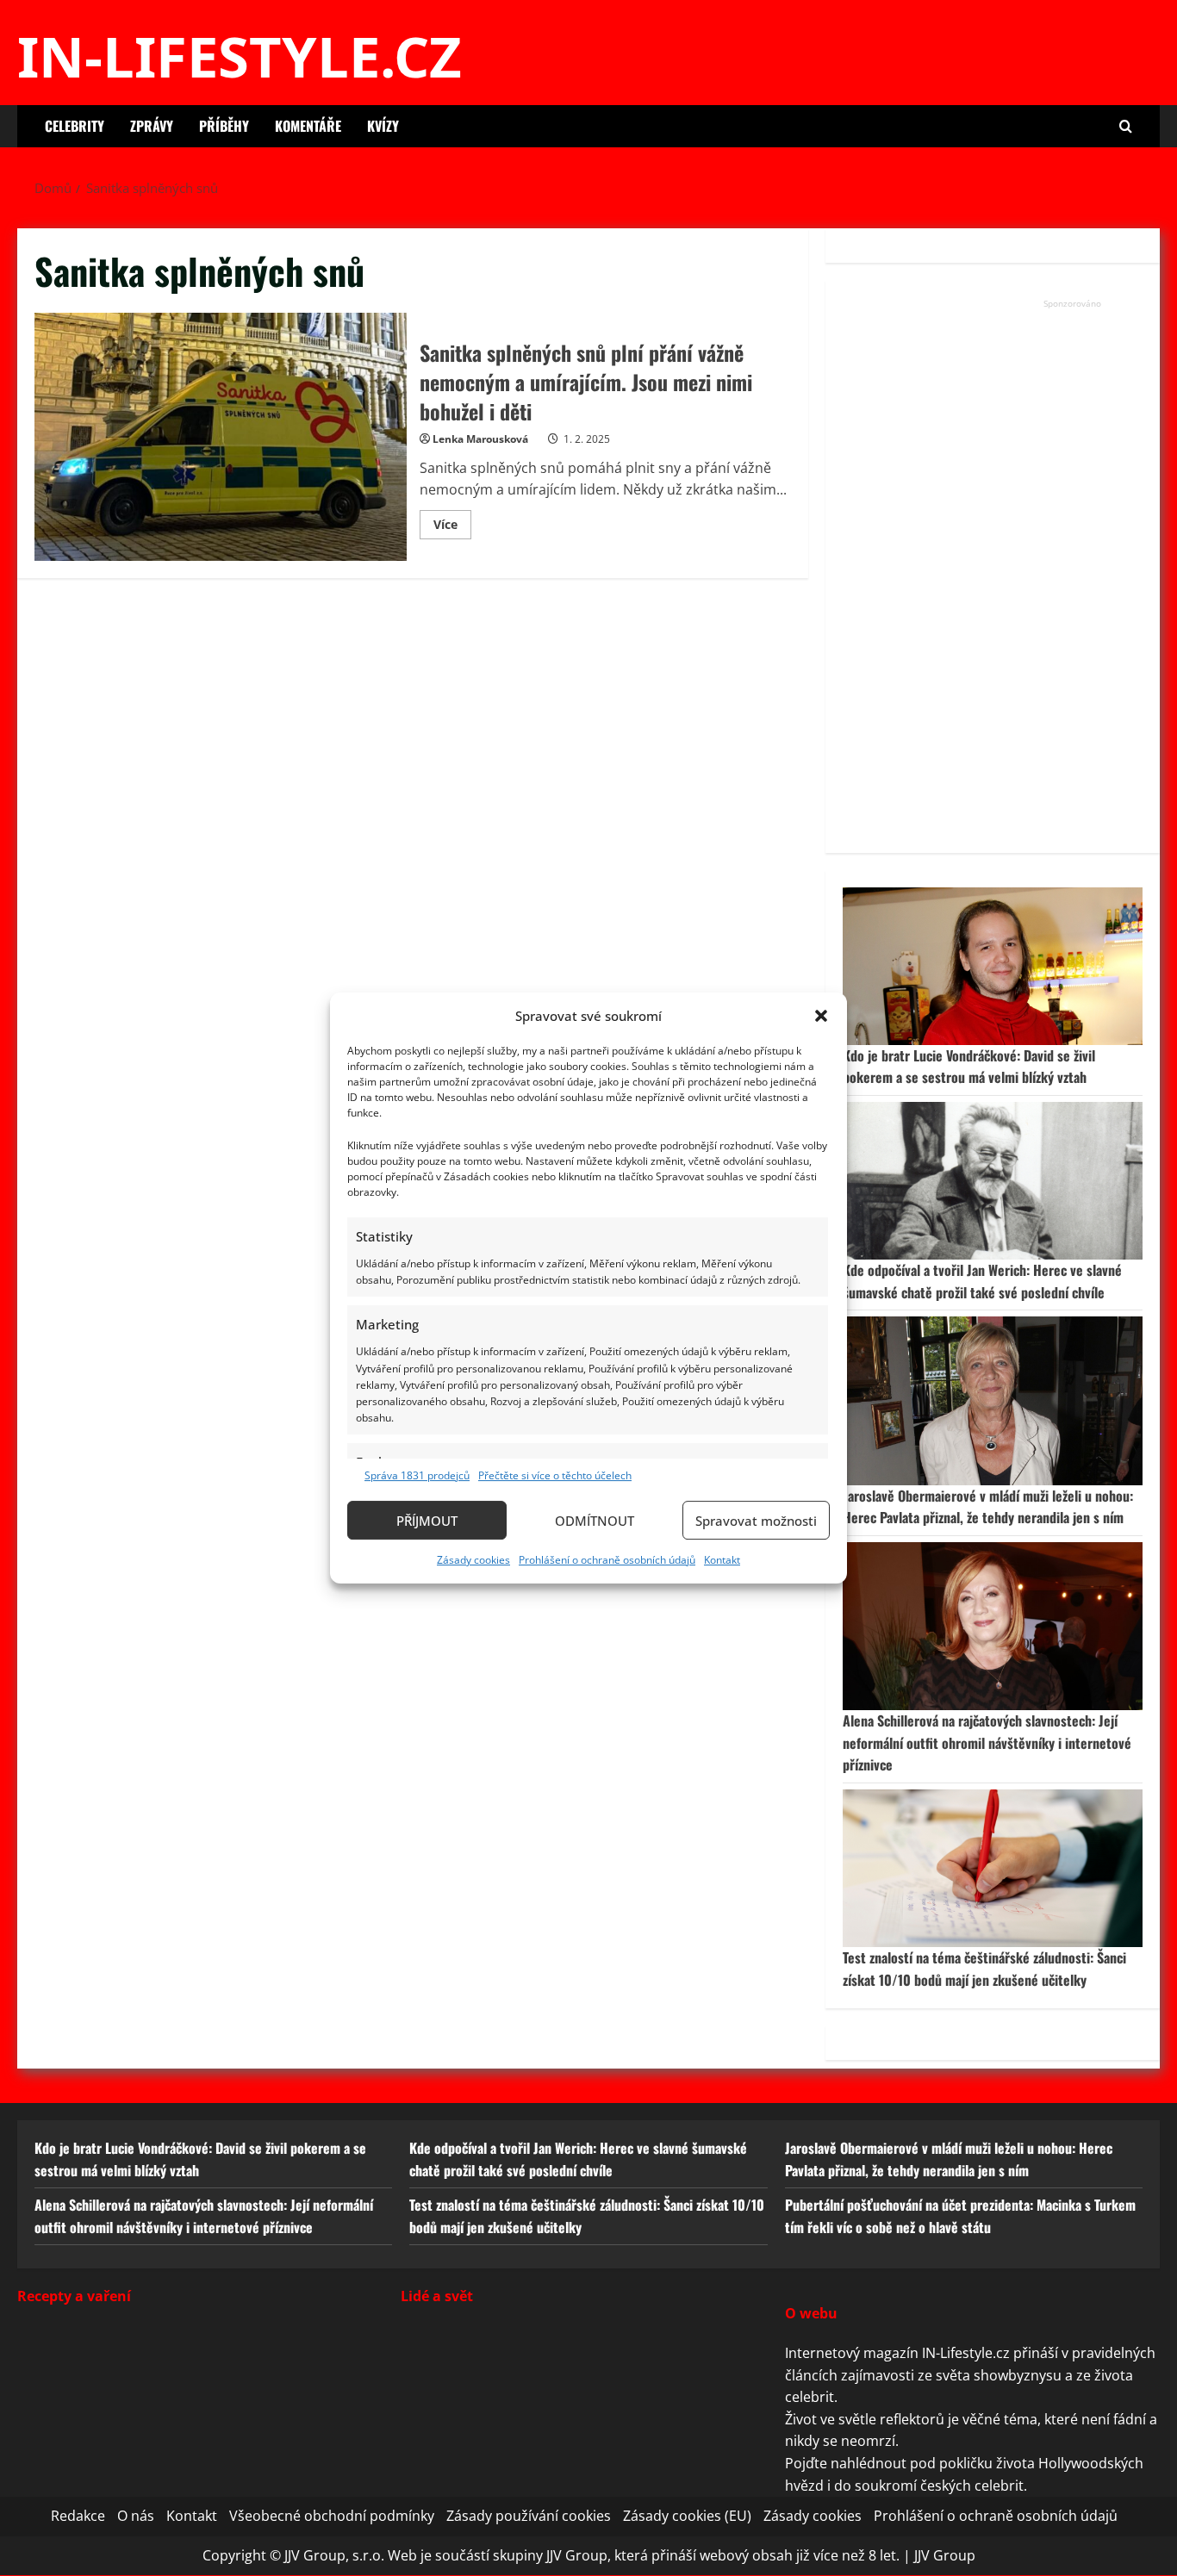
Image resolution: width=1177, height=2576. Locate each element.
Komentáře (308, 126)
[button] (821, 1016)
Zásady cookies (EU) (687, 2517)
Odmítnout (595, 1521)
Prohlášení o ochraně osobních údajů (607, 1560)
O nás (136, 2517)
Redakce (78, 2517)
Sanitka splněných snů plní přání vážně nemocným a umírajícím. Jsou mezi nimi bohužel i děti (221, 437)
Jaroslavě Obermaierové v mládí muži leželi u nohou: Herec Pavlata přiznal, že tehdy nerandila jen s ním (988, 1507)
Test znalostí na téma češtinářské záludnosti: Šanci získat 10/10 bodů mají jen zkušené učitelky (984, 1969)
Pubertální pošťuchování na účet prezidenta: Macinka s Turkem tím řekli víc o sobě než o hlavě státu (960, 2217)
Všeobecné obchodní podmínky (332, 2517)
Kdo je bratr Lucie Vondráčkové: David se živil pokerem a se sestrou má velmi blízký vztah (969, 1067)
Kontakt (722, 1560)
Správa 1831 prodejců (417, 1475)
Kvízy (383, 126)
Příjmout (427, 1521)
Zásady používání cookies (529, 2517)
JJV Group (945, 2555)
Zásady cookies (473, 1560)
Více (452, 527)
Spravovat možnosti (756, 1521)
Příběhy (224, 126)
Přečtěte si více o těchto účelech (555, 1475)
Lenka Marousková (480, 439)
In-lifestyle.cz (240, 56)
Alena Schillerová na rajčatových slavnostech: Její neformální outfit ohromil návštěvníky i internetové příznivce (987, 1742)
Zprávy (152, 126)
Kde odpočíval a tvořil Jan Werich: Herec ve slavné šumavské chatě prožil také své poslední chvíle (982, 1281)
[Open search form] (1126, 126)
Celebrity (75, 126)
